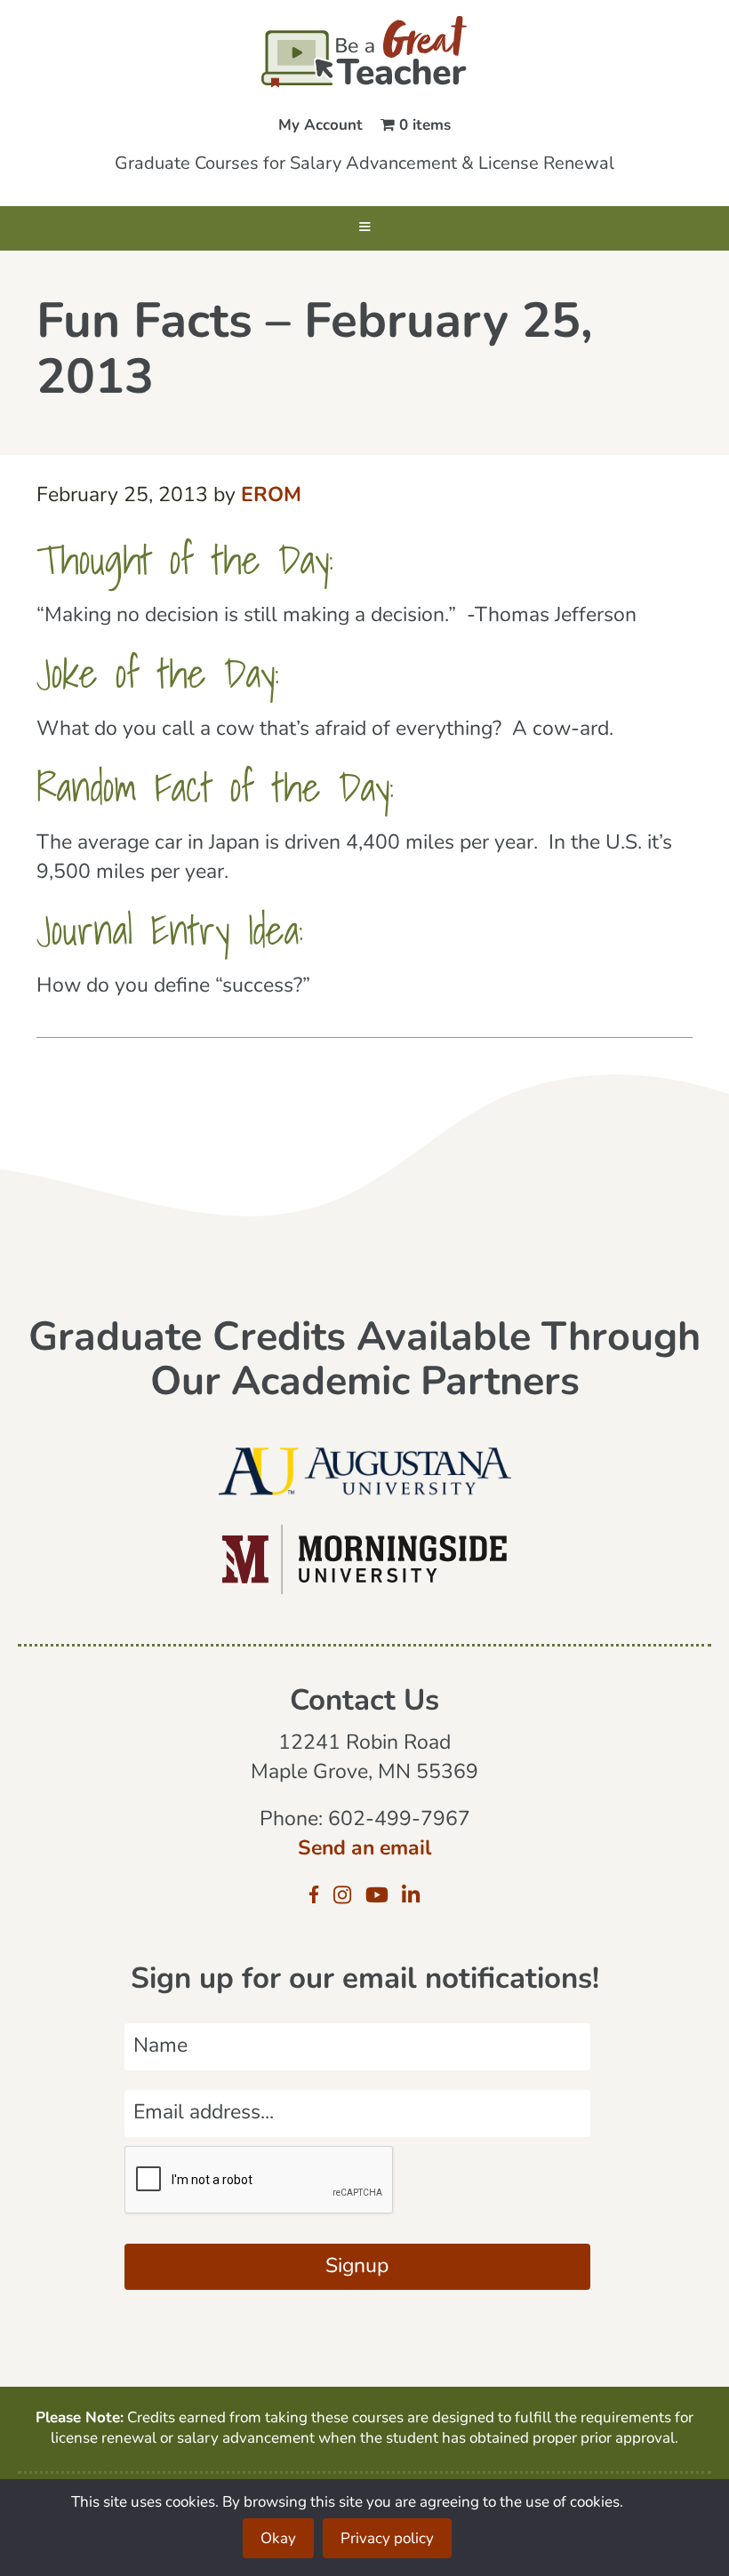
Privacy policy (387, 2539)
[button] (364, 228)
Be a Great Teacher (364, 52)
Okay (278, 2539)
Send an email (364, 1850)
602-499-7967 (399, 1820)
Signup (357, 2267)
